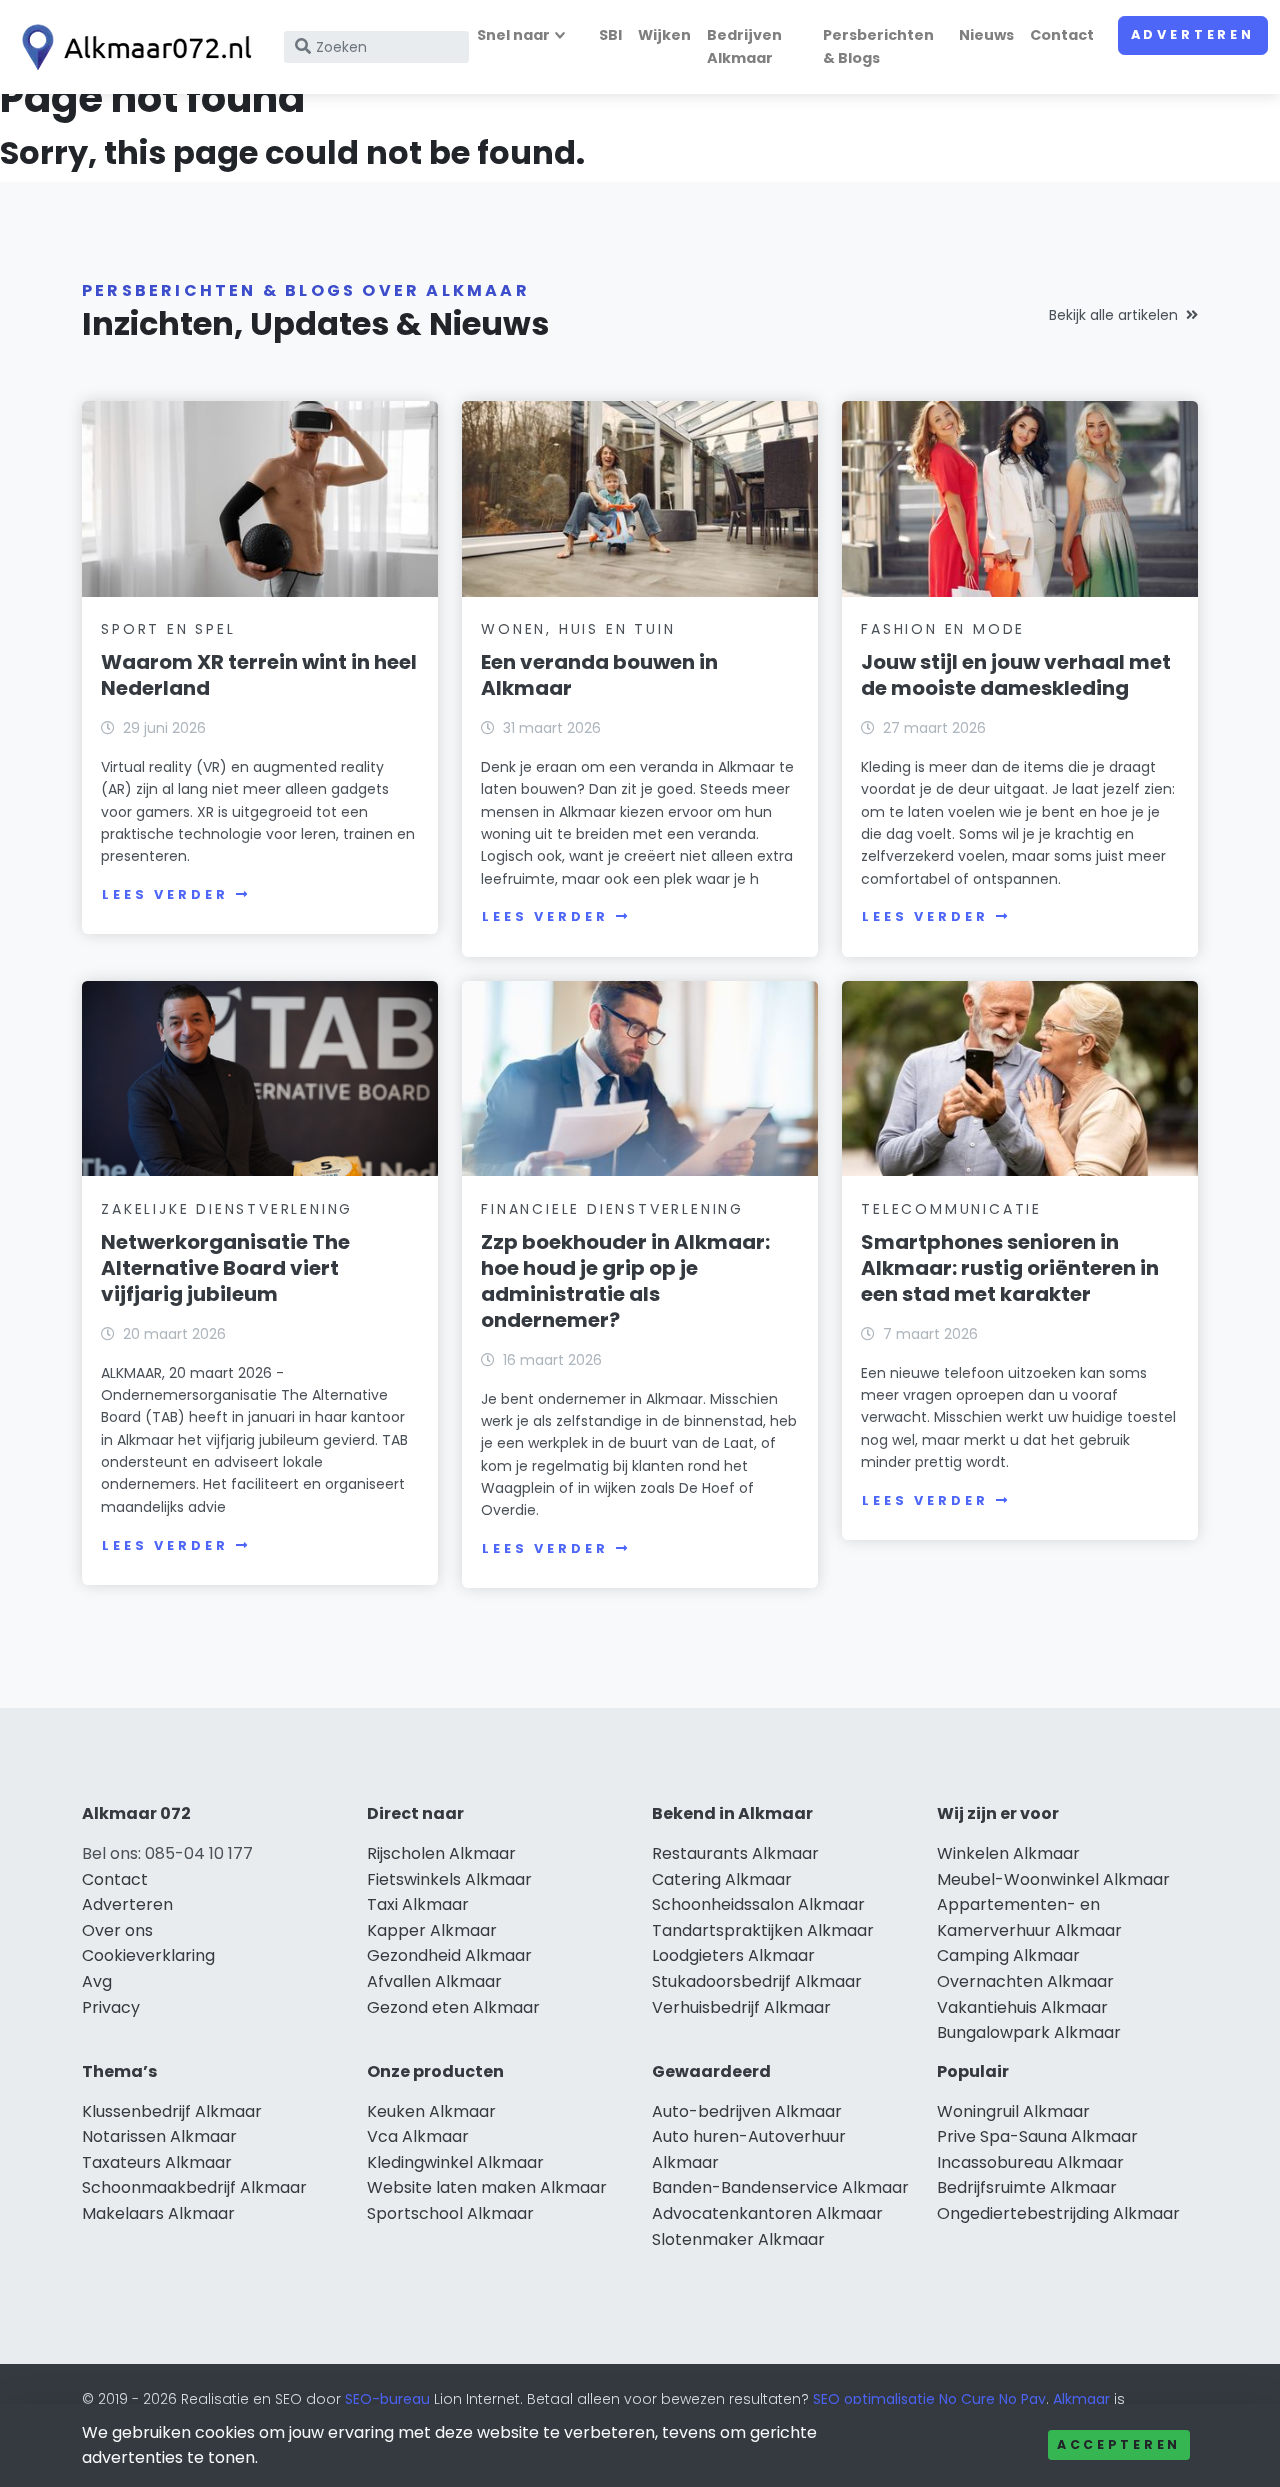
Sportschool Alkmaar (450, 2213)
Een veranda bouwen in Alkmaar (599, 675)
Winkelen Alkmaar (1008, 1853)
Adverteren (1193, 34)
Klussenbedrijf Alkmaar (172, 2111)
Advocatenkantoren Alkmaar (767, 2213)
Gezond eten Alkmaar (453, 2007)
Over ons (117, 1930)
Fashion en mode (943, 629)
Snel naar (513, 35)
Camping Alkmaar (1008, 1955)
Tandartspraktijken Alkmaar (763, 1930)
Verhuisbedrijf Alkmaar (741, 2007)
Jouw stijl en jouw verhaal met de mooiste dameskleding (1016, 675)
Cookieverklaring (148, 1955)
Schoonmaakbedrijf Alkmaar (194, 2187)
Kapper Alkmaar (432, 1930)
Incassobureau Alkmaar (1030, 2162)
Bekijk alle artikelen (1113, 315)
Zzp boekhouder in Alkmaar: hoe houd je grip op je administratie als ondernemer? (625, 1281)
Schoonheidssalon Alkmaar (758, 1904)
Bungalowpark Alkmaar (1029, 2032)
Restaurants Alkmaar (735, 1853)
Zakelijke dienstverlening (227, 1209)
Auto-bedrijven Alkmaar (747, 2111)
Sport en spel (168, 629)
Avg (97, 1981)
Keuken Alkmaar (431, 2111)
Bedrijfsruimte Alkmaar (1027, 2187)
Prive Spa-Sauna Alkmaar (1037, 2136)
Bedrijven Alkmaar (744, 46)
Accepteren (1119, 2444)
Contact (1062, 35)
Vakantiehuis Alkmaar (1022, 2007)
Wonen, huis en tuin (578, 629)
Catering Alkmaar (722, 1879)
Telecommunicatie (951, 1209)
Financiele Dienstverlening (612, 1209)
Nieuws (986, 35)
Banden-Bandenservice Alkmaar (780, 2187)
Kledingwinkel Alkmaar (455, 2162)
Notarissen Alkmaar (159, 2136)
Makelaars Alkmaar (158, 2213)
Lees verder (165, 894)
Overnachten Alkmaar (1025, 1981)
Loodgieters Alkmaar (733, 1955)
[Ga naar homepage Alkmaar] (132, 47)
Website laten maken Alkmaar (487, 2187)
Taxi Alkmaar (418, 1904)
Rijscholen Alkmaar (441, 1853)
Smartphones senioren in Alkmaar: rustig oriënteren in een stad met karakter (1010, 1268)
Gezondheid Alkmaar (449, 1955)
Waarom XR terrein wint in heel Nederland (259, 675)
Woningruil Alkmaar (1013, 2111)
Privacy (111, 2007)
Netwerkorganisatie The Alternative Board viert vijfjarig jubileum (225, 1268)
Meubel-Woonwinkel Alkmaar (1053, 1879)
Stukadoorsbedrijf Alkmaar (757, 1981)
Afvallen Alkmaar (434, 1981)
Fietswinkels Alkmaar (449, 1879)
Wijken (664, 35)
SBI (610, 35)
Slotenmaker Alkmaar (738, 2239)
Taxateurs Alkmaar (157, 2162)
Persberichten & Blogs (878, 46)
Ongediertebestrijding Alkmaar (1058, 2213)
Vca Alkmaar (418, 2136)
